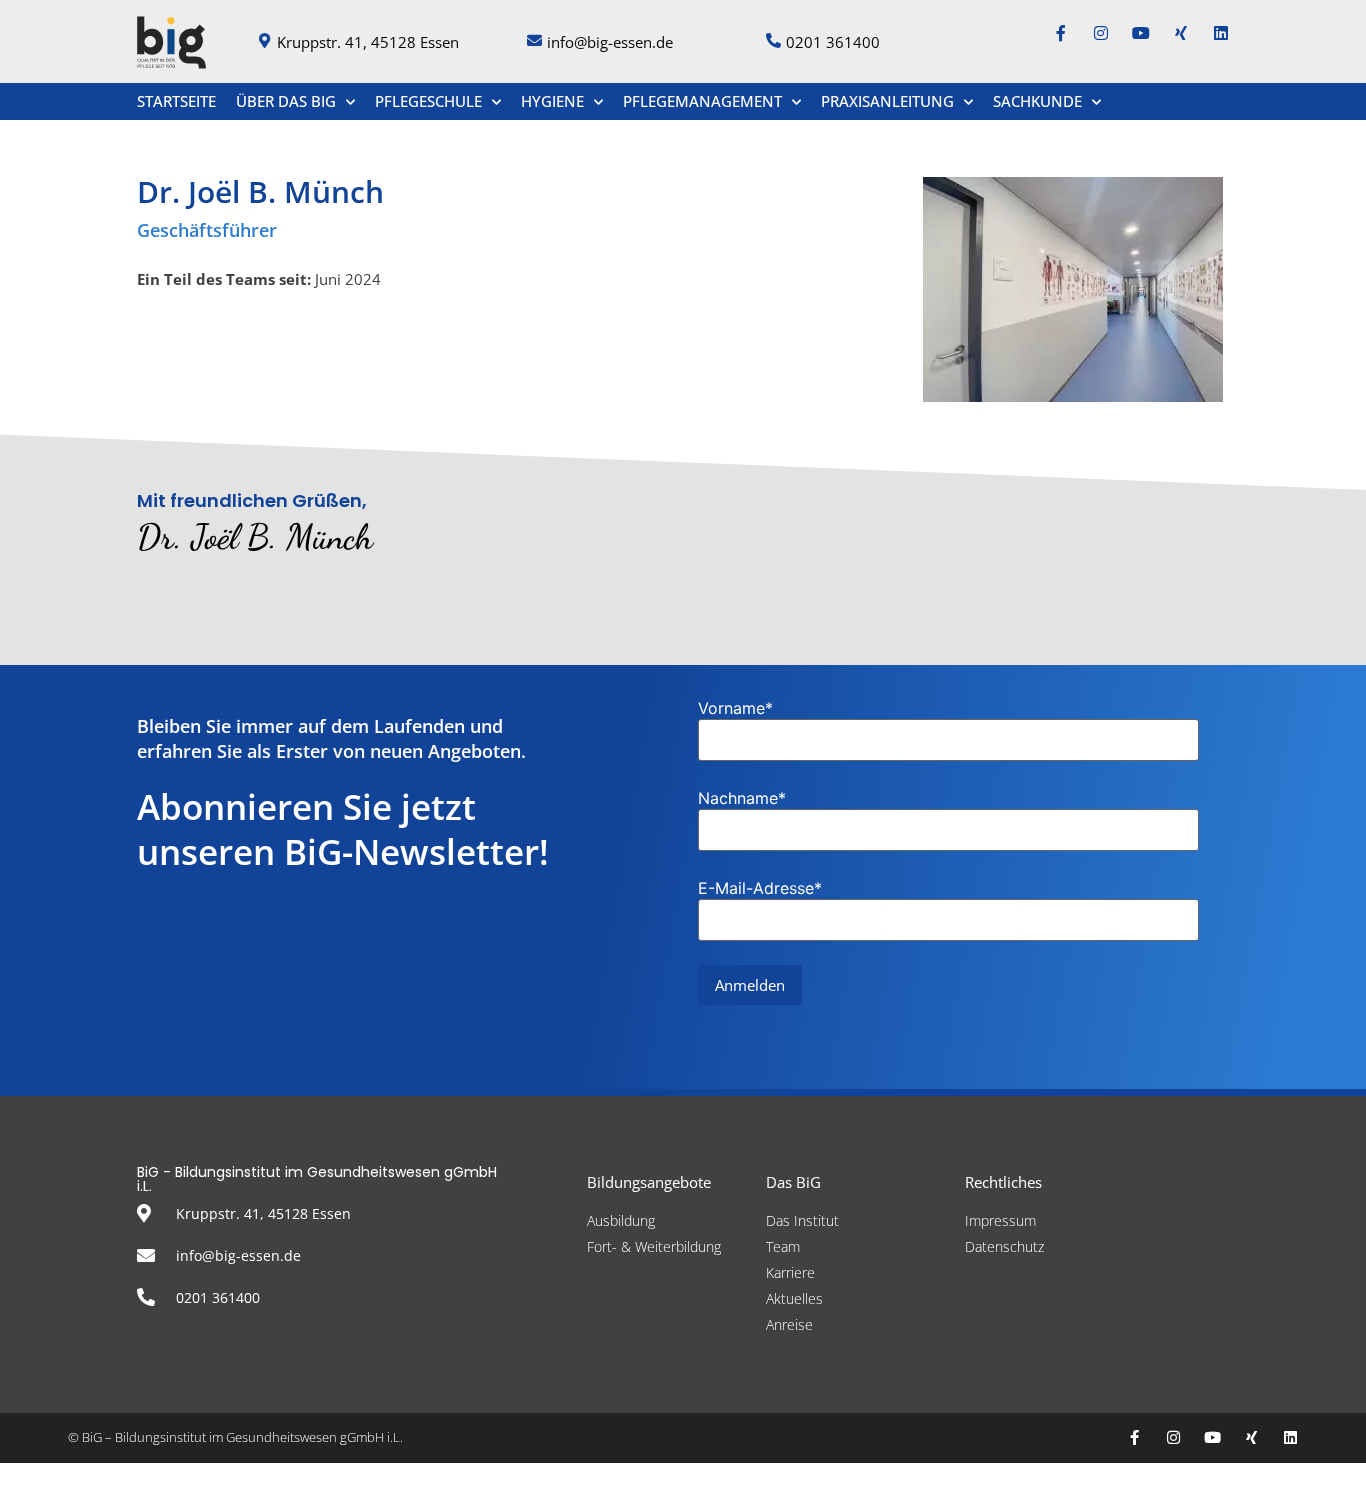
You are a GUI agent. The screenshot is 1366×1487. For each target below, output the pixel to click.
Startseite (176, 101)
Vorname (735, 708)
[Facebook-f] (1061, 33)
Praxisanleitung (887, 101)
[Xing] (1181, 33)
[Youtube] (1141, 33)
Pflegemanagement (702, 101)
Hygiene (552, 101)
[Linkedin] (1221, 33)
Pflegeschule (428, 101)
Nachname (742, 798)
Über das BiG (286, 101)
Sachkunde (1037, 101)
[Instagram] (1101, 33)
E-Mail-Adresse (760, 888)
